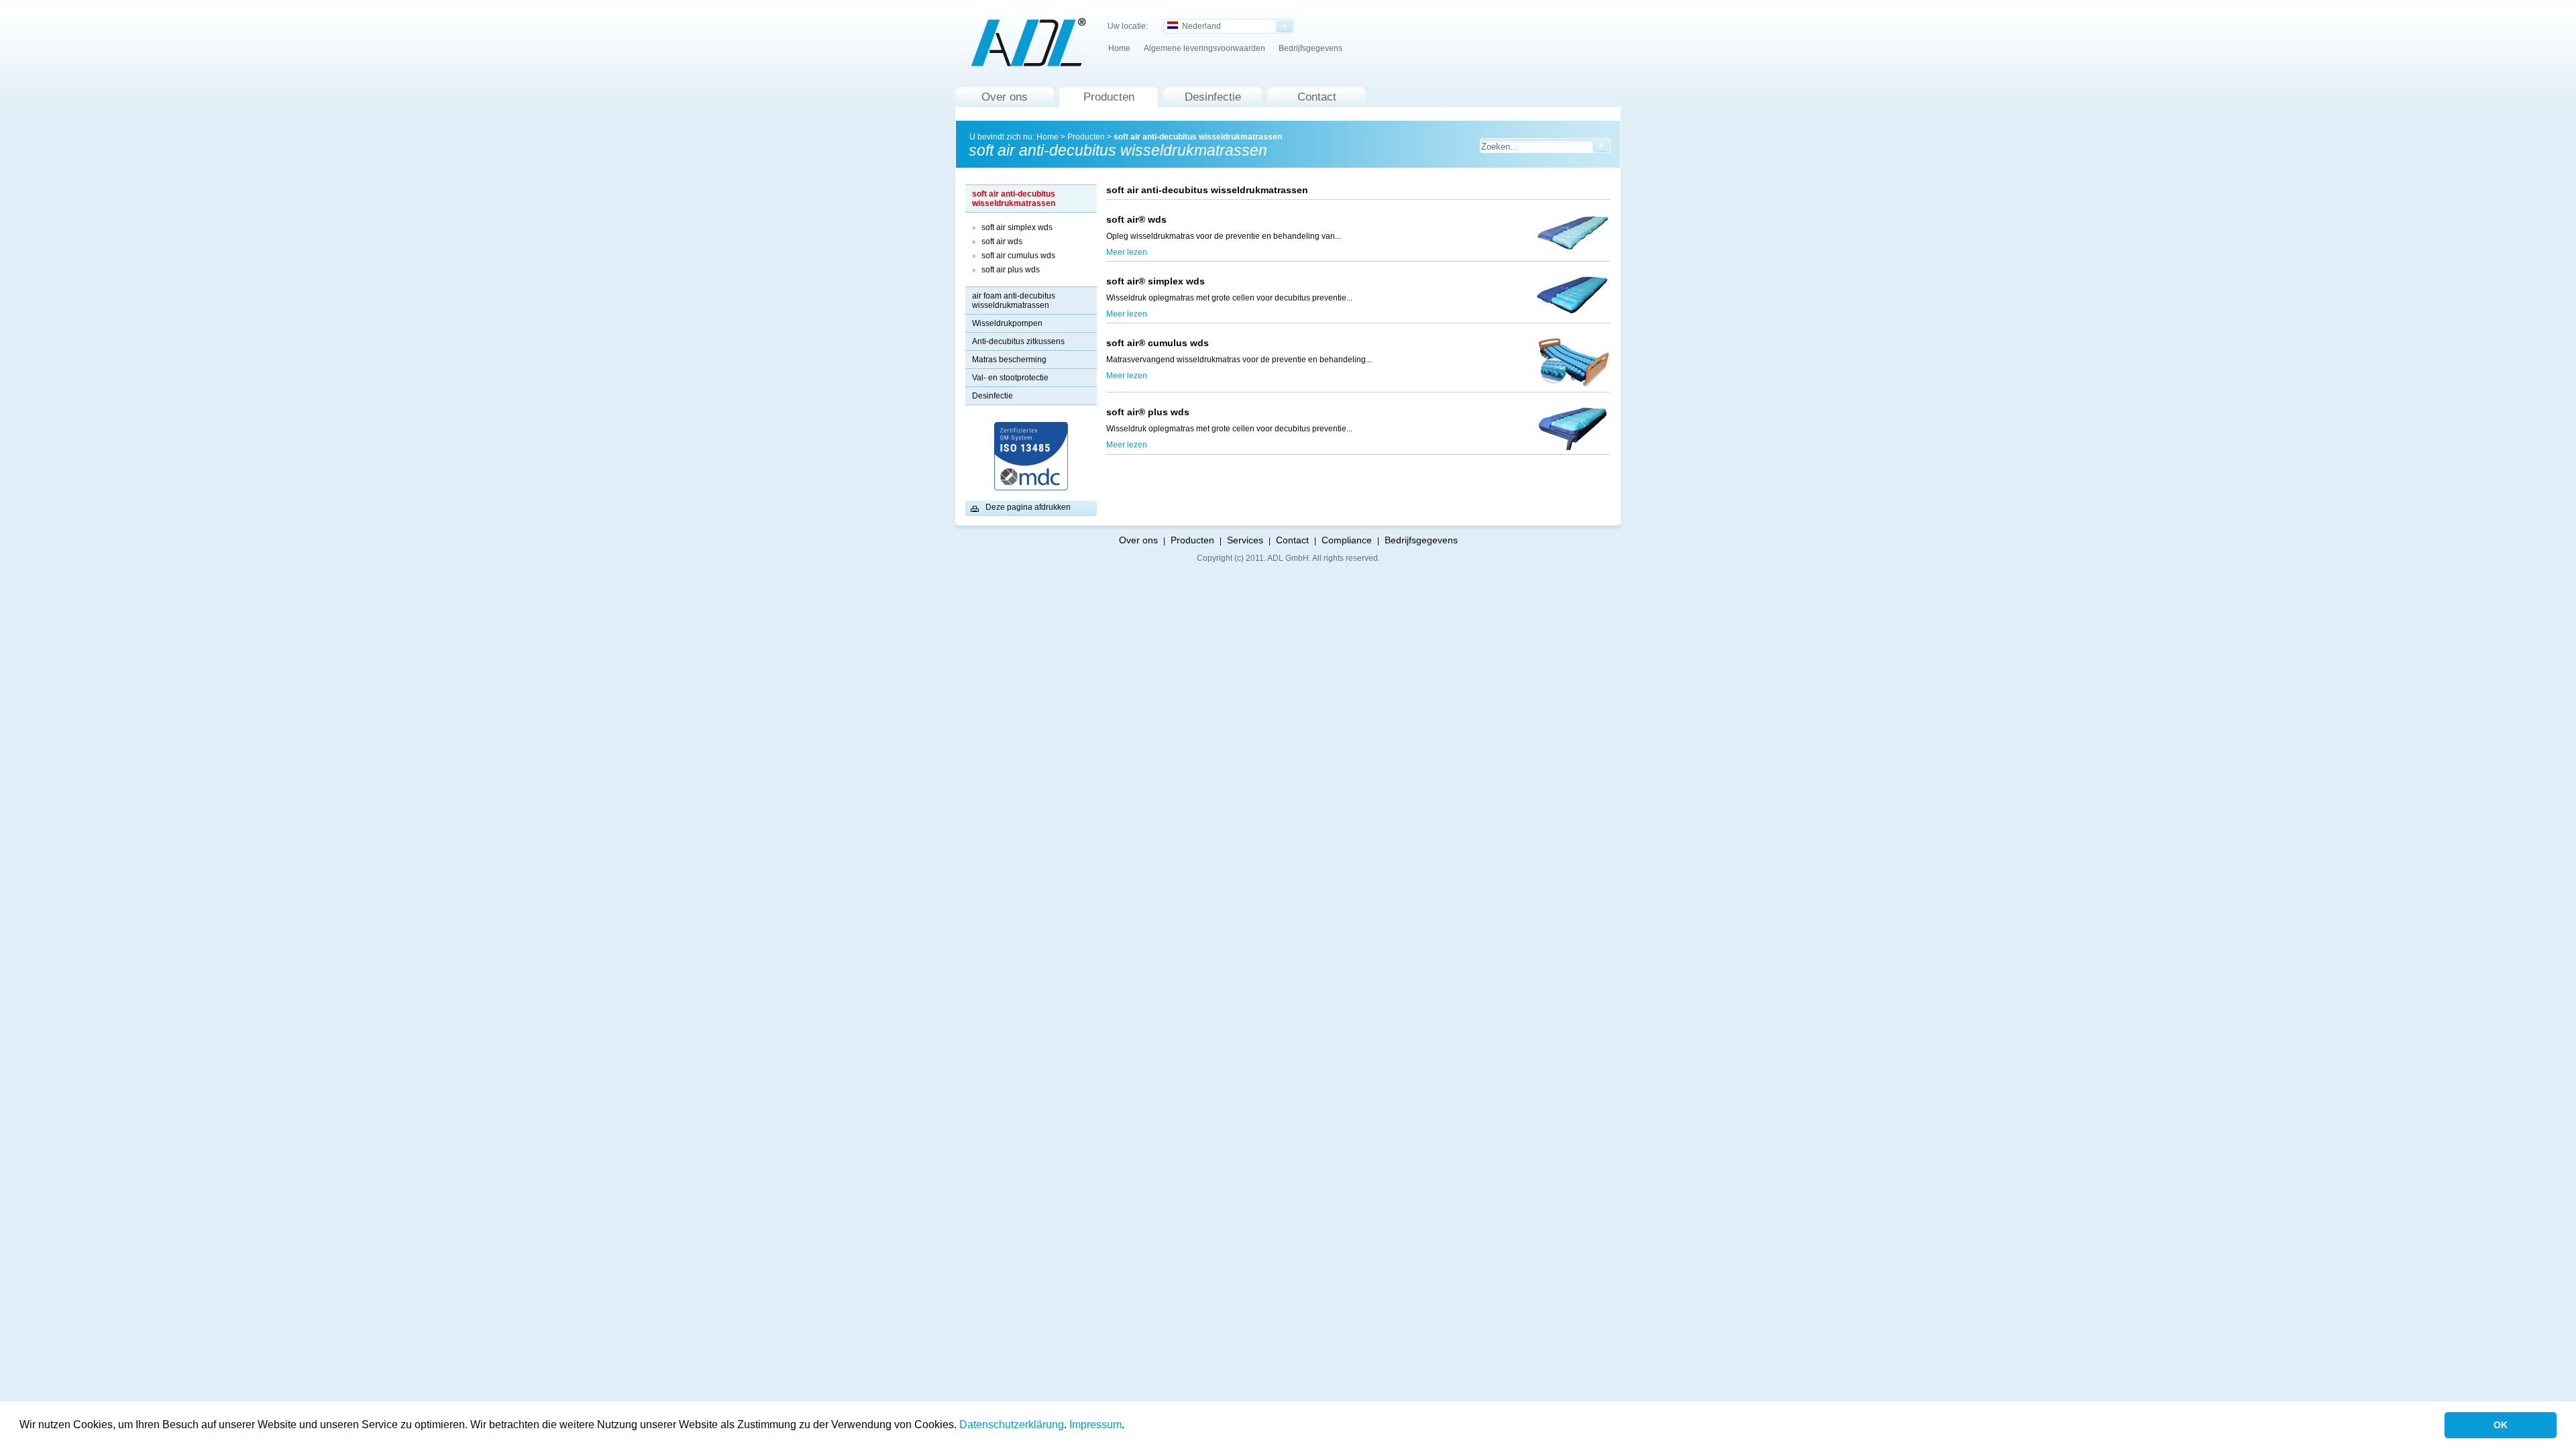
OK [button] (2501, 1425)
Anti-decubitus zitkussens (1018, 341)
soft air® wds (1139, 219)
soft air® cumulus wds (1158, 343)
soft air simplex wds (1017, 227)
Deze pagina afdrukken (1028, 507)
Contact (1317, 97)
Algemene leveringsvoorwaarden (1204, 48)
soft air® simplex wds (1178, 281)
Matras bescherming (1009, 360)
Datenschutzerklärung (1012, 1425)
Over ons (1005, 97)
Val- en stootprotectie (1010, 378)
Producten (1109, 97)
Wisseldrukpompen (1007, 323)
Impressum (1095, 1425)
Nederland (1199, 26)
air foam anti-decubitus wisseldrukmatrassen (1014, 301)
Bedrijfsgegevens (1310, 48)
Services (1245, 540)
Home (1119, 48)
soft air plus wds (1011, 270)
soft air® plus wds (1148, 412)
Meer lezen (1127, 252)
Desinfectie (1213, 97)
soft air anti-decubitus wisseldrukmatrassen (1198, 137)
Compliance (1347, 540)
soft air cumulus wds (1018, 256)
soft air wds (1002, 241)
